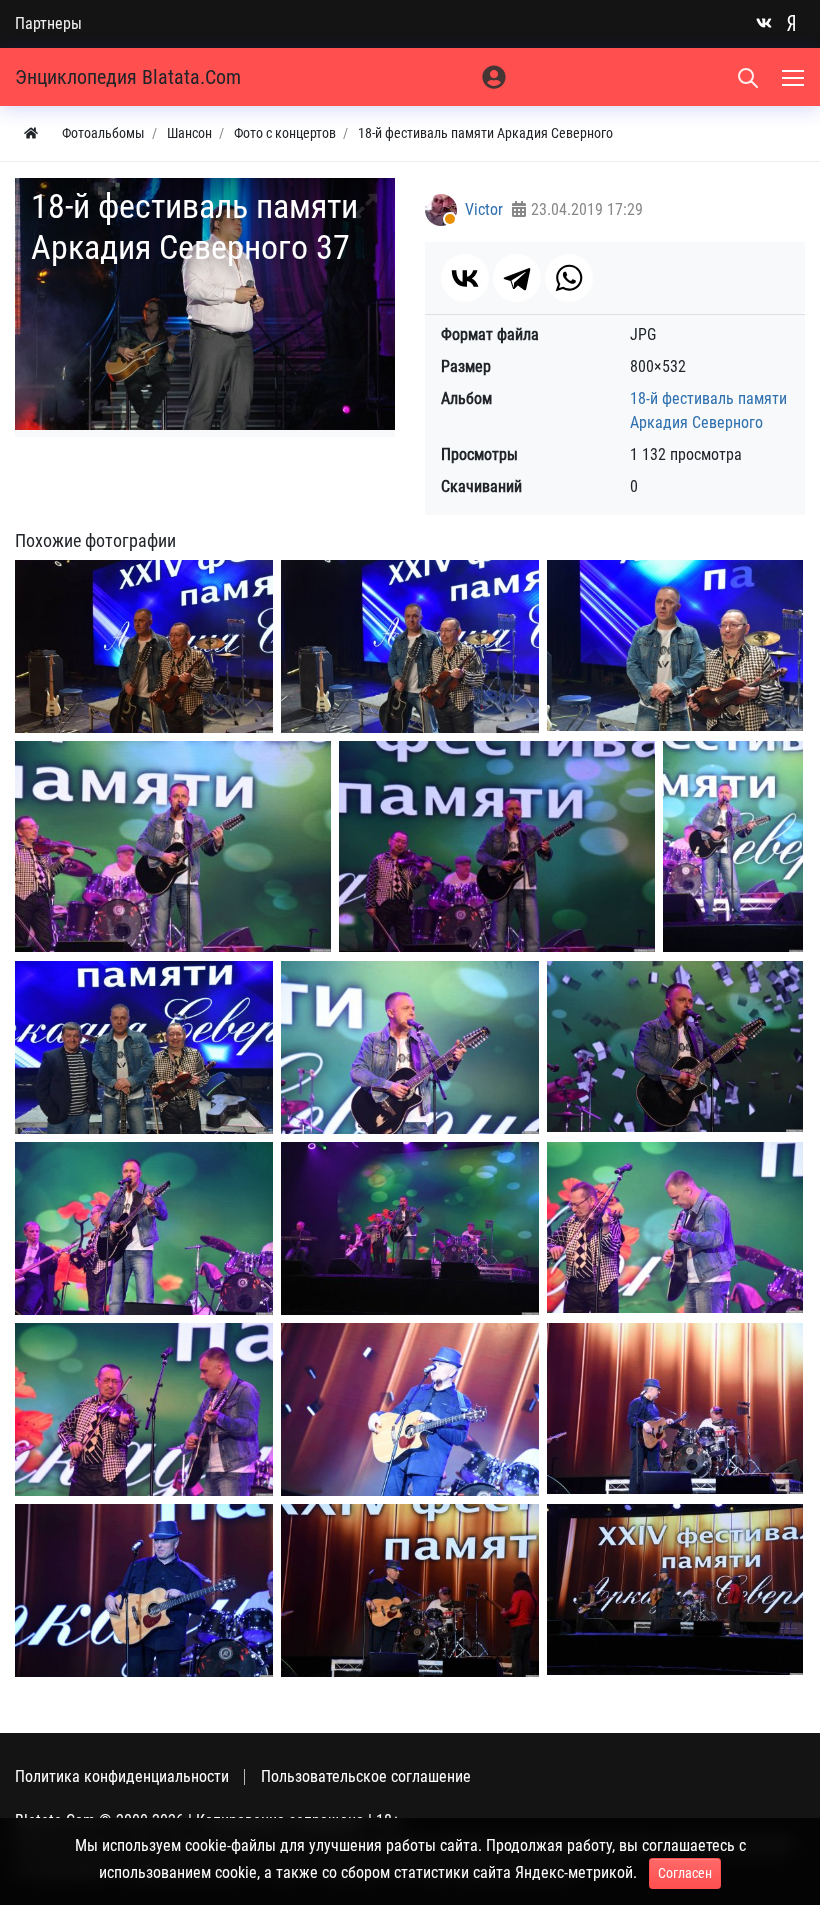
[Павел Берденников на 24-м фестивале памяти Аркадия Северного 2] (497, 846)
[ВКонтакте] (465, 278)
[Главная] (31, 133)
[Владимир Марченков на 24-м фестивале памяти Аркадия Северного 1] (410, 1409)
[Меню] (795, 77)
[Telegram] (517, 278)
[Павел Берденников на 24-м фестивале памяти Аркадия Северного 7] (410, 1228)
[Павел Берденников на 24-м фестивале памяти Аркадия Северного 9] (144, 1409)
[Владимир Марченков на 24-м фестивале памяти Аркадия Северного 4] (410, 1590)
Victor (484, 209)
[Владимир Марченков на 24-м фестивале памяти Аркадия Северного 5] (675, 1589)
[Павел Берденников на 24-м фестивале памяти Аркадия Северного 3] (733, 846)
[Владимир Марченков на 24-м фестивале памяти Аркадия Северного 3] (144, 1590)
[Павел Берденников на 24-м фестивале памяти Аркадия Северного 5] (675, 1046)
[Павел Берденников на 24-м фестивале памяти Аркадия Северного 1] (173, 846)
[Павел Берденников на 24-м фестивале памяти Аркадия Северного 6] (144, 1228)
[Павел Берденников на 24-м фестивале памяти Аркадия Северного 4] (410, 1047)
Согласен (685, 1873)
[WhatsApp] (569, 278)
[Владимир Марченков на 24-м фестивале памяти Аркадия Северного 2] (675, 1408)
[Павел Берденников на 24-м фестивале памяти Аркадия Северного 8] (675, 1227)
